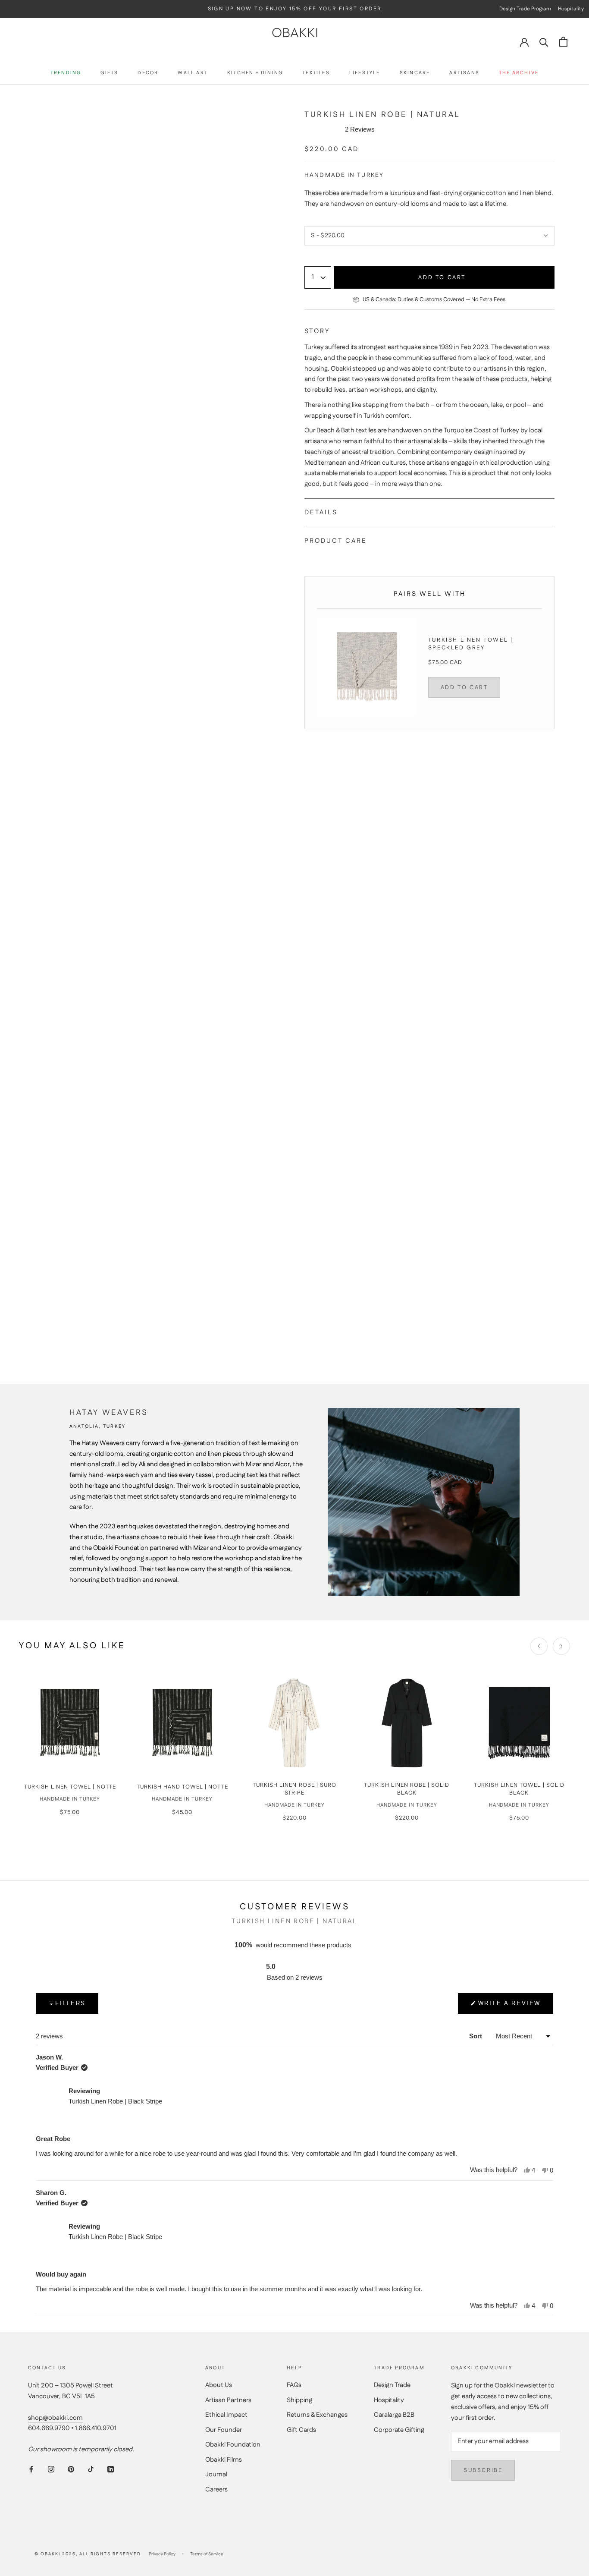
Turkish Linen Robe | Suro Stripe (294, 1789)
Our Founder (224, 2430)
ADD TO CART (464, 687)
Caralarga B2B (394, 2415)
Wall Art (193, 73)
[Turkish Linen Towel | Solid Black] (519, 1723)
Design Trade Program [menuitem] (525, 9)
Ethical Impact (226, 2415)
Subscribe (483, 2470)
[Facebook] (31, 2469)
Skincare (415, 73)
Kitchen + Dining (255, 73)
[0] (563, 42)
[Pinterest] (71, 2469)
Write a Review (509, 2007)
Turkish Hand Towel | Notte (182, 1787)
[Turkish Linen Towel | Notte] (70, 1723)
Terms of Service (207, 2554)
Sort (476, 2036)
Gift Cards (301, 2430)
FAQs (294, 2385)
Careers (216, 2489)
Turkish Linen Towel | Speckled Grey (471, 644)
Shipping (299, 2400)
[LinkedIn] (111, 2469)
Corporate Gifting (399, 2430)
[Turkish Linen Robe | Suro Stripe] (294, 1723)
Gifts (109, 73)
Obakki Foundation (233, 2445)
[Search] (544, 42)
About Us (219, 2385)
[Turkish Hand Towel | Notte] (182, 1723)
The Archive (519, 73)
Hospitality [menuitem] (571, 9)
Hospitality (389, 2400)
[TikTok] (91, 2469)
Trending (66, 73)
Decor (148, 73)
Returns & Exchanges (317, 2415)
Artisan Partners (228, 2400)
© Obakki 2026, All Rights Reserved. (88, 2554)
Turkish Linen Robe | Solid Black (407, 1789)
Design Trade (392, 2385)
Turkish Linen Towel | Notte (70, 1787)
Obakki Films (224, 2460)
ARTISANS (464, 73)
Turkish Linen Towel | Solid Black (519, 1789)
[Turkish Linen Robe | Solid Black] (407, 1723)
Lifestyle (365, 73)
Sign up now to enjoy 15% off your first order (295, 9)
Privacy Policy (162, 2554)
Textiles (316, 73)
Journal (216, 2474)
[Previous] (539, 1646)
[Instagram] (51, 2469)
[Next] (561, 1646)
